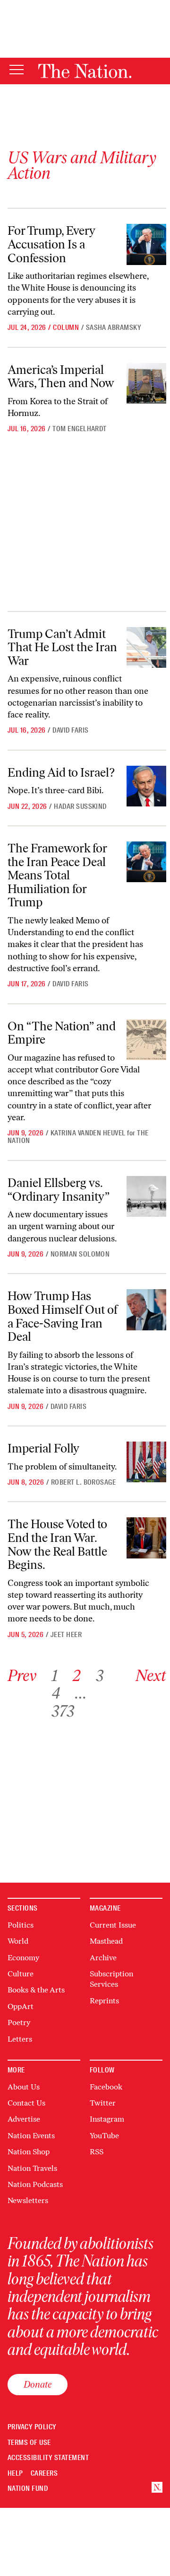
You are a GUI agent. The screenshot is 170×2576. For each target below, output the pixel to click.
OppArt (21, 2006)
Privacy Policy (32, 2427)
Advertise (24, 2119)
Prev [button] (22, 1676)
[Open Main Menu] (17, 70)
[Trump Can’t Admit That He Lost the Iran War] (146, 647)
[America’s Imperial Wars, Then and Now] (146, 383)
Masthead (106, 1941)
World (18, 1941)
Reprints (104, 2001)
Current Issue (113, 1925)
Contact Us (26, 2103)
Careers (44, 2474)
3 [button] (100, 1676)
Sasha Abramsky (114, 328)
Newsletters (28, 2200)
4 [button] (56, 1693)
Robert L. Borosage (84, 1482)
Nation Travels (32, 2168)
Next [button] (151, 1676)
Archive (103, 1958)
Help (15, 2474)
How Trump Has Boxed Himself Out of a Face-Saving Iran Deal (63, 1316)
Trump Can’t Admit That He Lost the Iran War (62, 647)
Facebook (106, 2087)
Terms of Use (29, 2443)
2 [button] (77, 1676)
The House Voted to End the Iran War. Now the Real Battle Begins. (57, 1544)
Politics (21, 1925)
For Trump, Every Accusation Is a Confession (51, 244)
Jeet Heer (66, 1635)
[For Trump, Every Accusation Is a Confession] (146, 244)
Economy (23, 1958)
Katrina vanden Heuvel (88, 1133)
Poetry (19, 2023)
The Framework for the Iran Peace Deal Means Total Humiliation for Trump (57, 875)
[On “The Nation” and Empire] (146, 1040)
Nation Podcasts (35, 2184)
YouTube (104, 2136)
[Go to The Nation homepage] (85, 71)
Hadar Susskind (80, 806)
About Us (24, 2087)
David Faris (70, 730)
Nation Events (31, 2136)
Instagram (107, 2119)
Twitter (103, 2103)
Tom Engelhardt (80, 429)
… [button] (81, 1693)
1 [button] (55, 1676)
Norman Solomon (80, 1254)
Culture (21, 1974)
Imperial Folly (43, 1448)
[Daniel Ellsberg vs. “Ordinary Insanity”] (146, 1196)
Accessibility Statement (48, 2458)
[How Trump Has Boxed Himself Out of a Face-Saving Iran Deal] (146, 1310)
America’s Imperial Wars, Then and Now (61, 376)
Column (66, 328)
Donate (38, 2384)
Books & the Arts (36, 1990)
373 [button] (63, 1711)
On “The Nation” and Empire (62, 1033)
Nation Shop (29, 2152)
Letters (20, 2039)
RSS (97, 2152)
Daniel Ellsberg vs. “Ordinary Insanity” (59, 1190)
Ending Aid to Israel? (61, 772)
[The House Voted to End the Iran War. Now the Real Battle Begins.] (146, 1538)
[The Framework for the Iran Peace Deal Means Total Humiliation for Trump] (146, 862)
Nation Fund (28, 2489)
